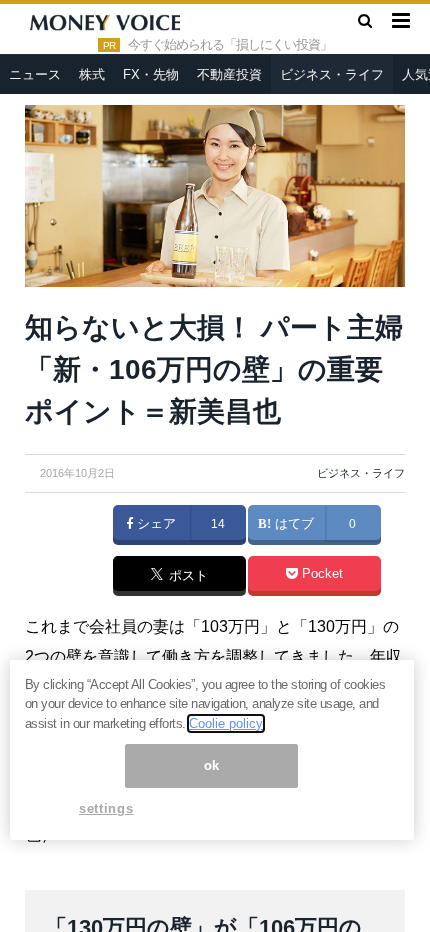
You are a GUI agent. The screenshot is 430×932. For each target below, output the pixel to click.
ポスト (186, 577)
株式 (92, 74)
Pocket (320, 574)
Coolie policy (226, 723)
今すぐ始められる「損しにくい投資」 (230, 45)
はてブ (292, 524)
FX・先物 (151, 74)
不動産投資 (229, 74)
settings (106, 808)
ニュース (35, 74)
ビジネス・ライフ (332, 74)
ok (212, 765)
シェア (154, 524)
